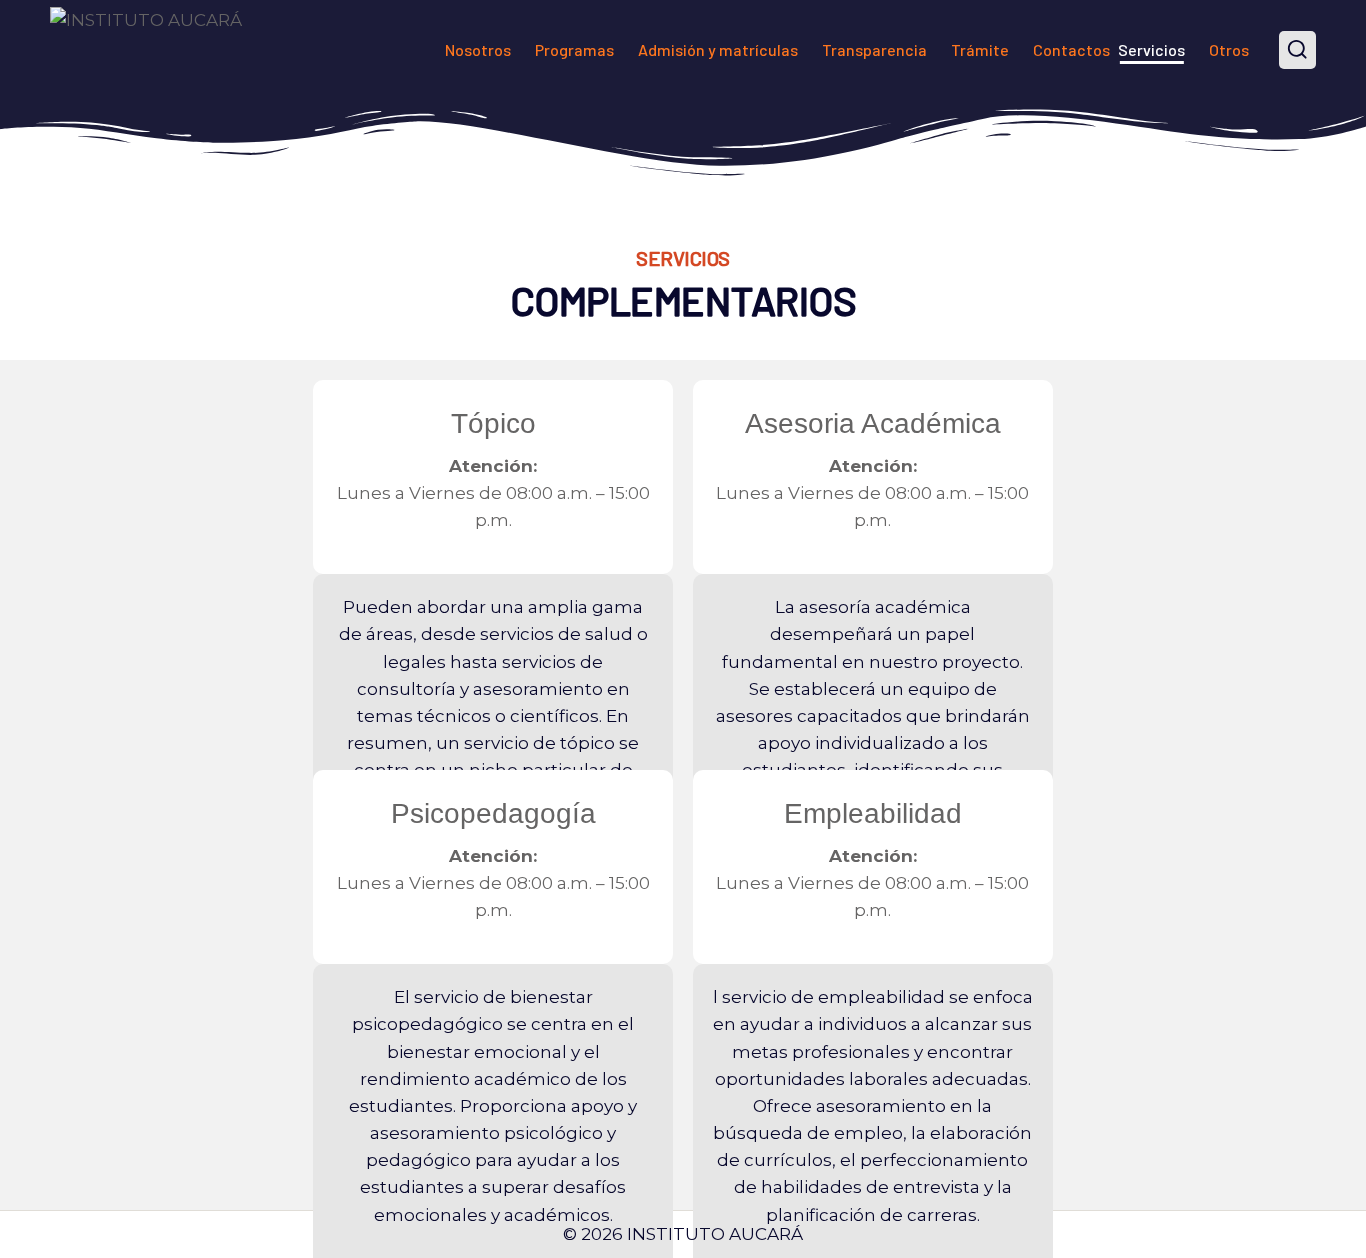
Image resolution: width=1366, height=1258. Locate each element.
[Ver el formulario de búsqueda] (1298, 50)
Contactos (1071, 49)
